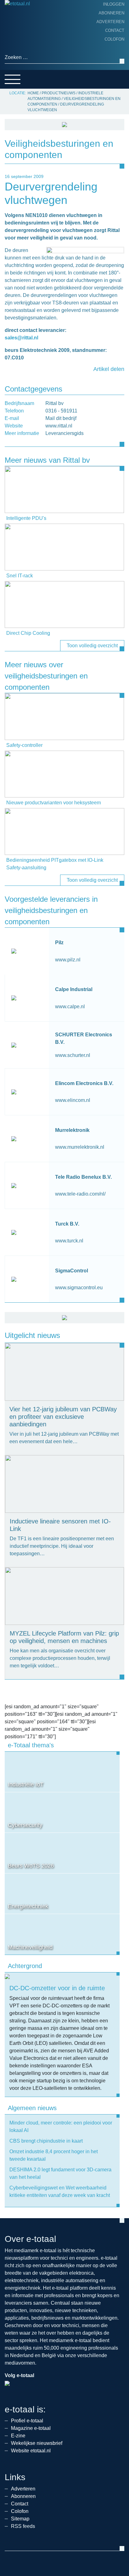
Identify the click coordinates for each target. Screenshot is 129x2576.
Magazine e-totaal (31, 2428)
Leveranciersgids (64, 433)
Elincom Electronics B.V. (84, 1083)
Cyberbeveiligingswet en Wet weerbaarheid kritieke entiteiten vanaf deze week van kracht (60, 2191)
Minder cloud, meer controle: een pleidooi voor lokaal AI (61, 2127)
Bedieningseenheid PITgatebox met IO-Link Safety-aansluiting (55, 864)
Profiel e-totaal (27, 2421)
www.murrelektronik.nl (80, 1147)
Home (33, 93)
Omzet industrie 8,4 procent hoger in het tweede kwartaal (54, 2155)
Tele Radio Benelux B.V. (83, 1177)
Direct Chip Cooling (28, 633)
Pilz (59, 943)
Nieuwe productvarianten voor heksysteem (54, 803)
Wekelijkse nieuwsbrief (37, 2443)
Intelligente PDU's (26, 518)
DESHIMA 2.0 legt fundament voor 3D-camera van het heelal (60, 2173)
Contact (115, 30)
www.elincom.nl (73, 1100)
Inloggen (114, 4)
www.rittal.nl (59, 426)
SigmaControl (72, 1271)
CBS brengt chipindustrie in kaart (46, 2141)
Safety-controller (24, 745)
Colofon (114, 39)
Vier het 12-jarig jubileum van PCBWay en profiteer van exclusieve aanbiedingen (63, 1417)
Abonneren (111, 13)
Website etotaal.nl (31, 2451)
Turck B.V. (67, 1224)
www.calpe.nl (70, 1007)
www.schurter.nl (73, 1055)
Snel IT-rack (20, 576)
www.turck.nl (69, 1241)
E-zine (18, 2436)
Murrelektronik (72, 1130)
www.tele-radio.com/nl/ (80, 1194)
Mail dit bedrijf (61, 418)
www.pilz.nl (68, 960)
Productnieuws (59, 93)
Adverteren (110, 22)
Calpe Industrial (74, 989)
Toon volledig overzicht (92, 646)
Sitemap (20, 2519)
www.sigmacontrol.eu (79, 1288)
